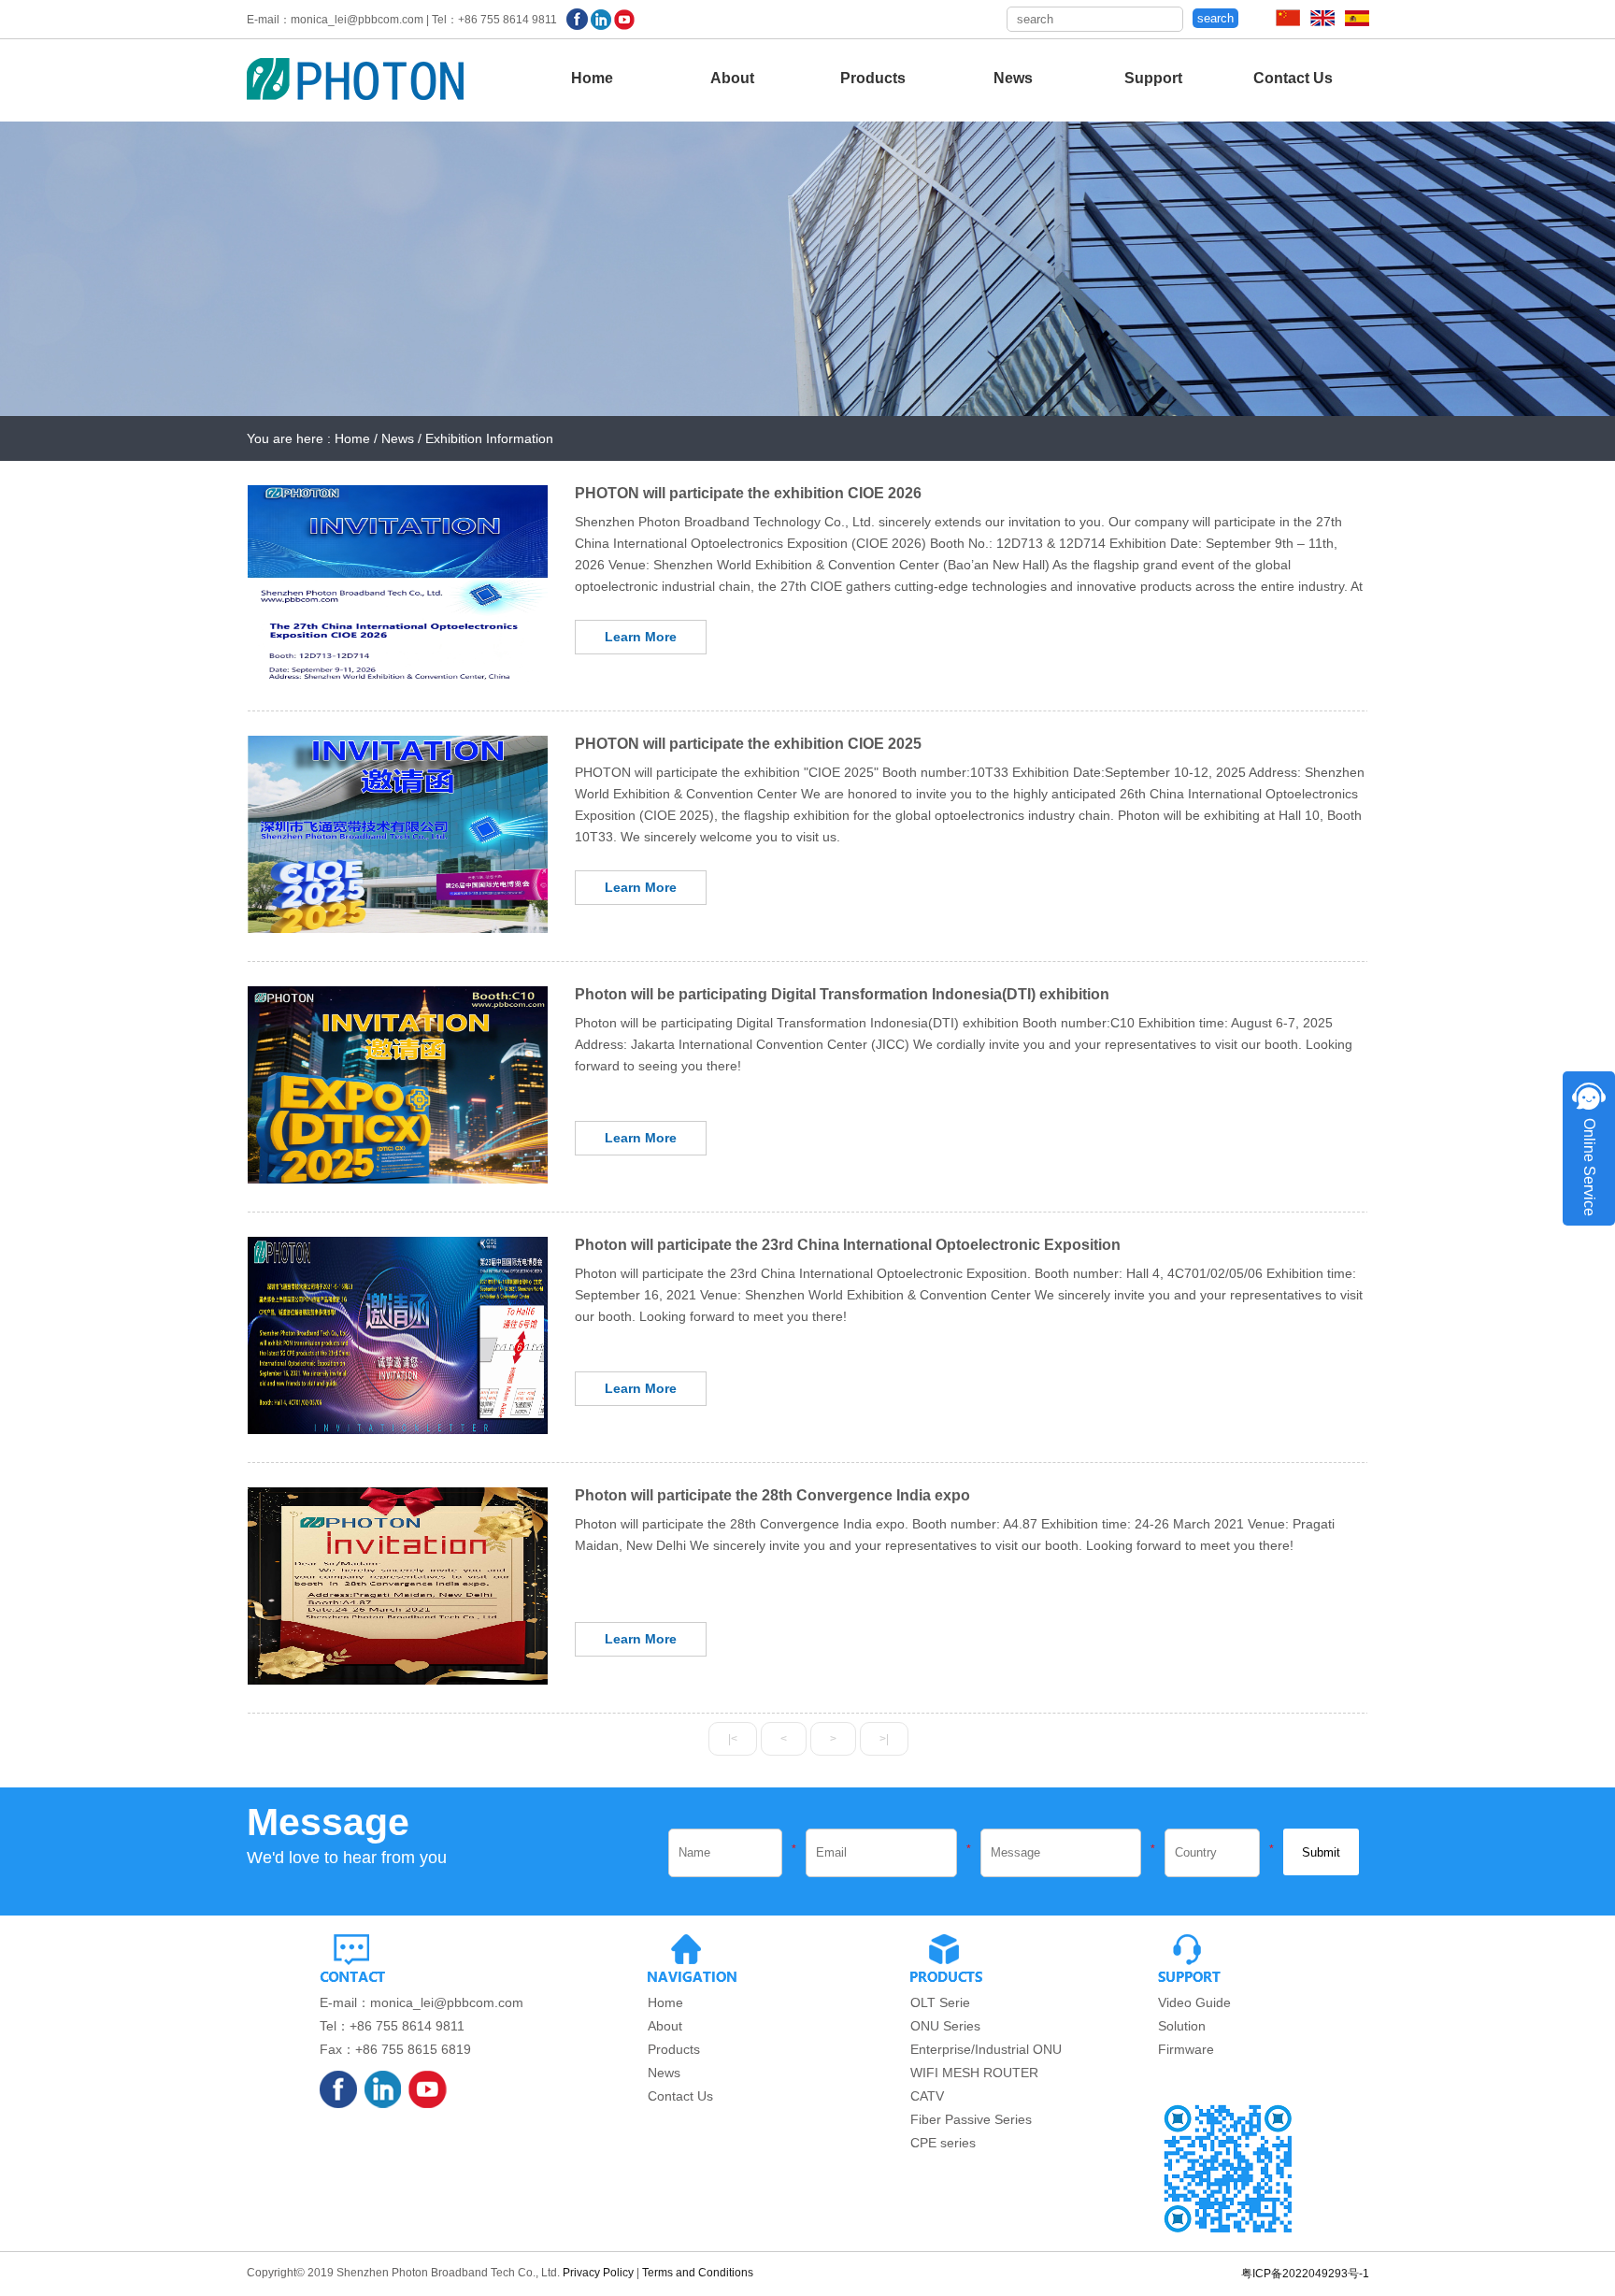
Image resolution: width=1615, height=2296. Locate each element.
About (732, 78)
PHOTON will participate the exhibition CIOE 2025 (748, 744)
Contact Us (1293, 78)
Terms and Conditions (698, 2273)
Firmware (1186, 2049)
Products (873, 78)
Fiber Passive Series (971, 2119)
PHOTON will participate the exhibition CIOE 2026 (748, 493)
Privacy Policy (598, 2273)
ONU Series (945, 2026)
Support (1153, 78)
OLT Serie (940, 2002)
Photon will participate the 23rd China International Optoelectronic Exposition (848, 1245)
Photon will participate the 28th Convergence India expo (772, 1495)
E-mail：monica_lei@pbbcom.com (422, 2002)
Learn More (641, 637)
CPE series (943, 2143)
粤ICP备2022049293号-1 (1305, 2274)
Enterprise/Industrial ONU (986, 2049)
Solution (1182, 2026)
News (1013, 78)
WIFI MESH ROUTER (974, 2073)
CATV (927, 2096)
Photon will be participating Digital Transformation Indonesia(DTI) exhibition (842, 994)
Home (592, 78)
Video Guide (1194, 2002)
